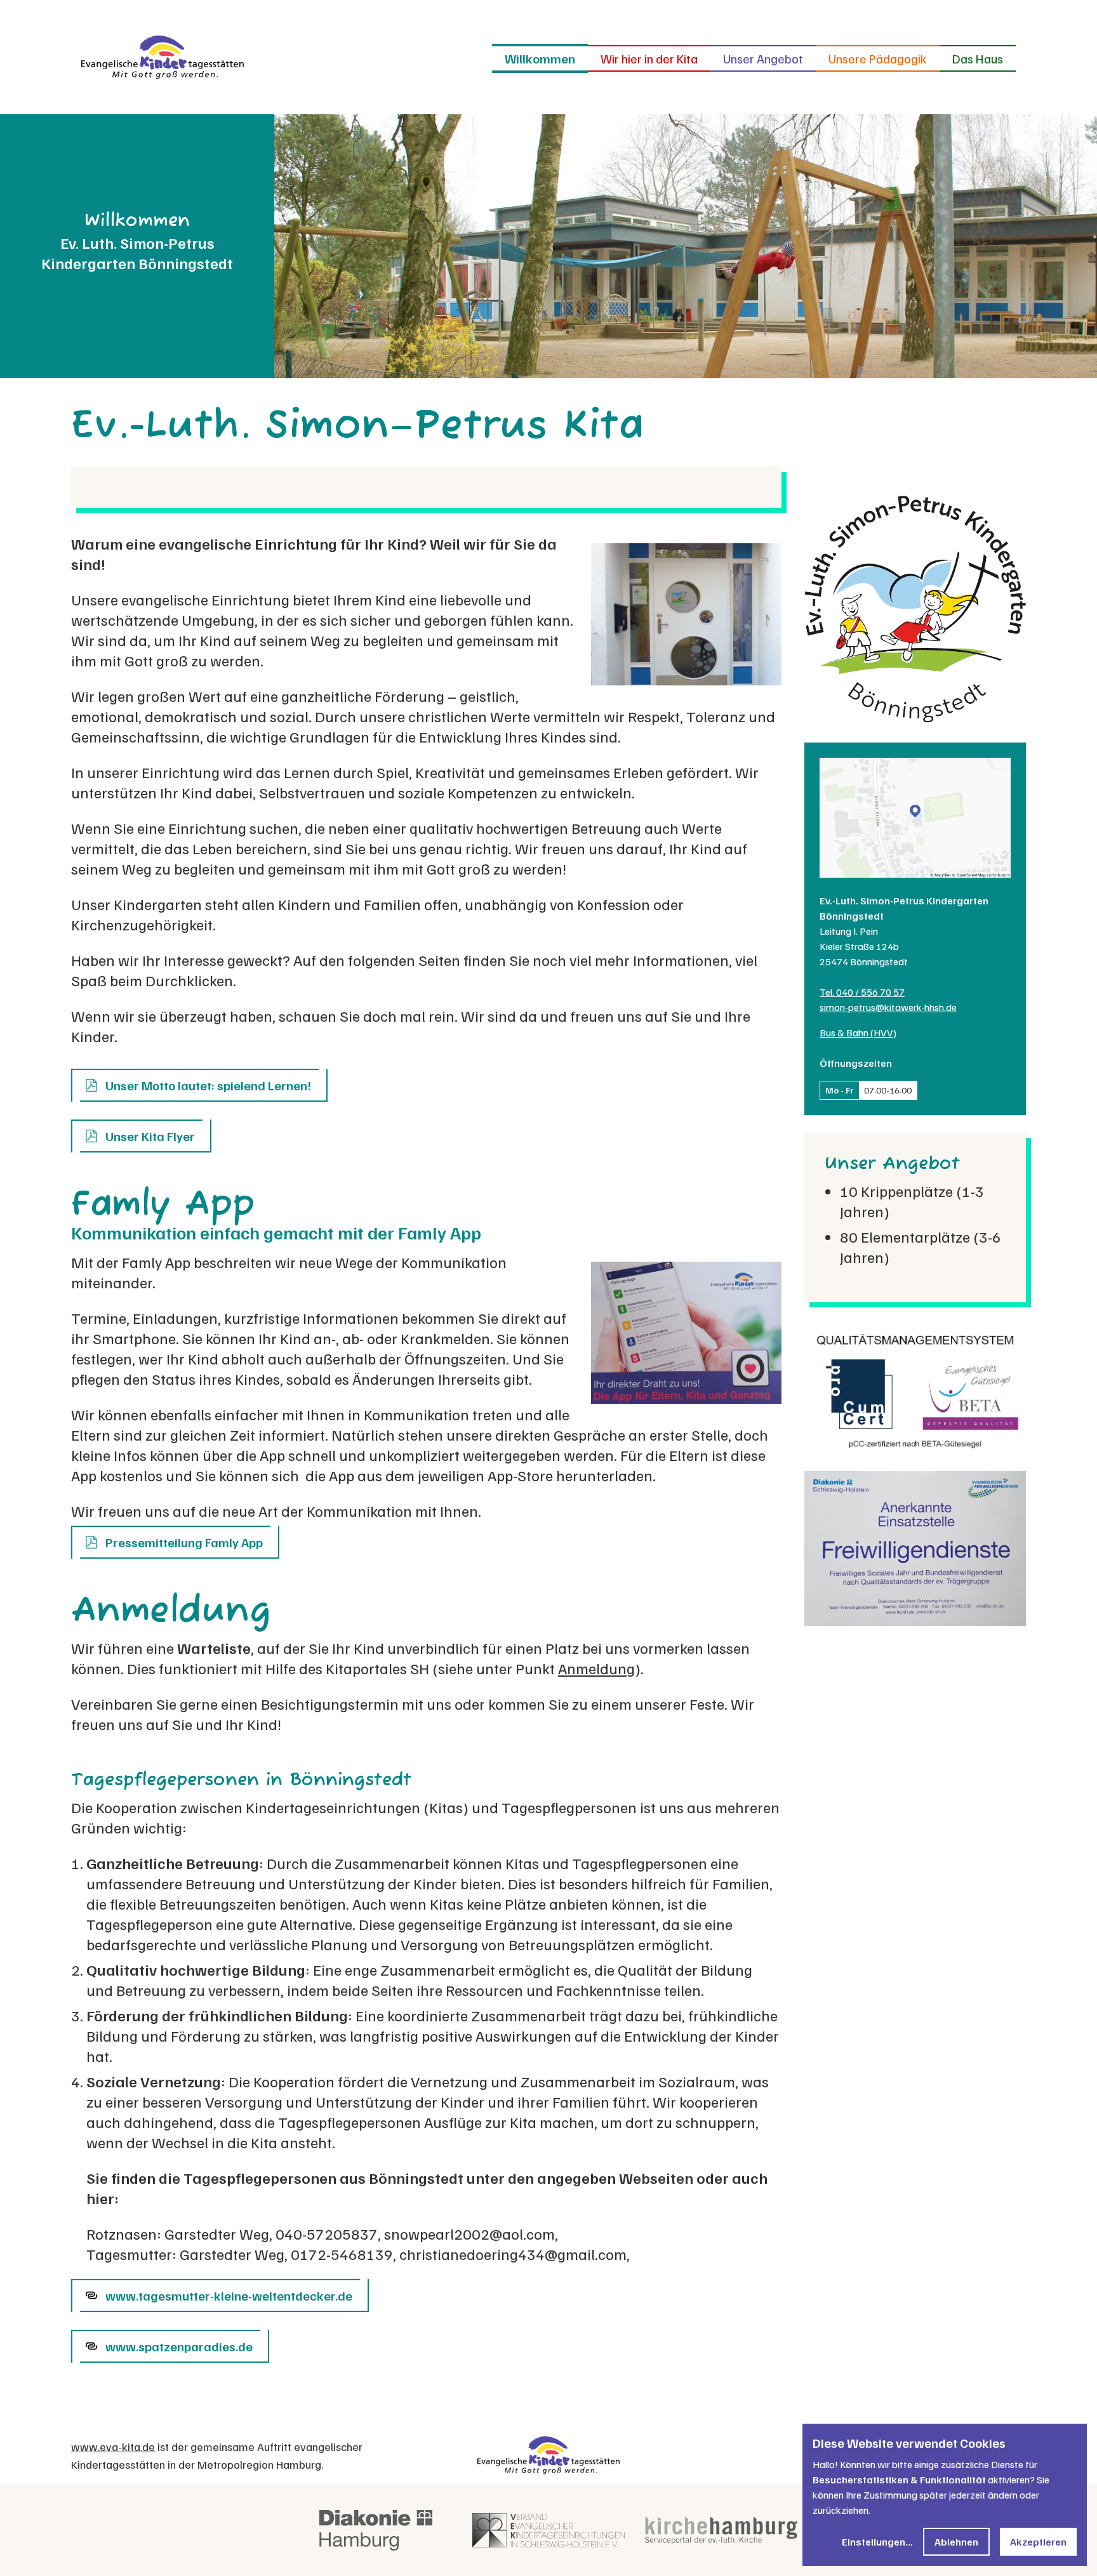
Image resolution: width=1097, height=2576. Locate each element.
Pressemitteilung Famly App (184, 1542)
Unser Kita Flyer (150, 1136)
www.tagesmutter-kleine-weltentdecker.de (229, 2295)
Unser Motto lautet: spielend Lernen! (208, 1085)
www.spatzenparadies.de (179, 2346)
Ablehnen (956, 2542)
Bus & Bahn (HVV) (858, 1033)
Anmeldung (596, 1668)
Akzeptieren (1038, 2542)
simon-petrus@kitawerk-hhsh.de (888, 1007)
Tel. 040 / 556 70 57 (862, 992)
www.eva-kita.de (113, 2447)
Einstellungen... (877, 2542)
